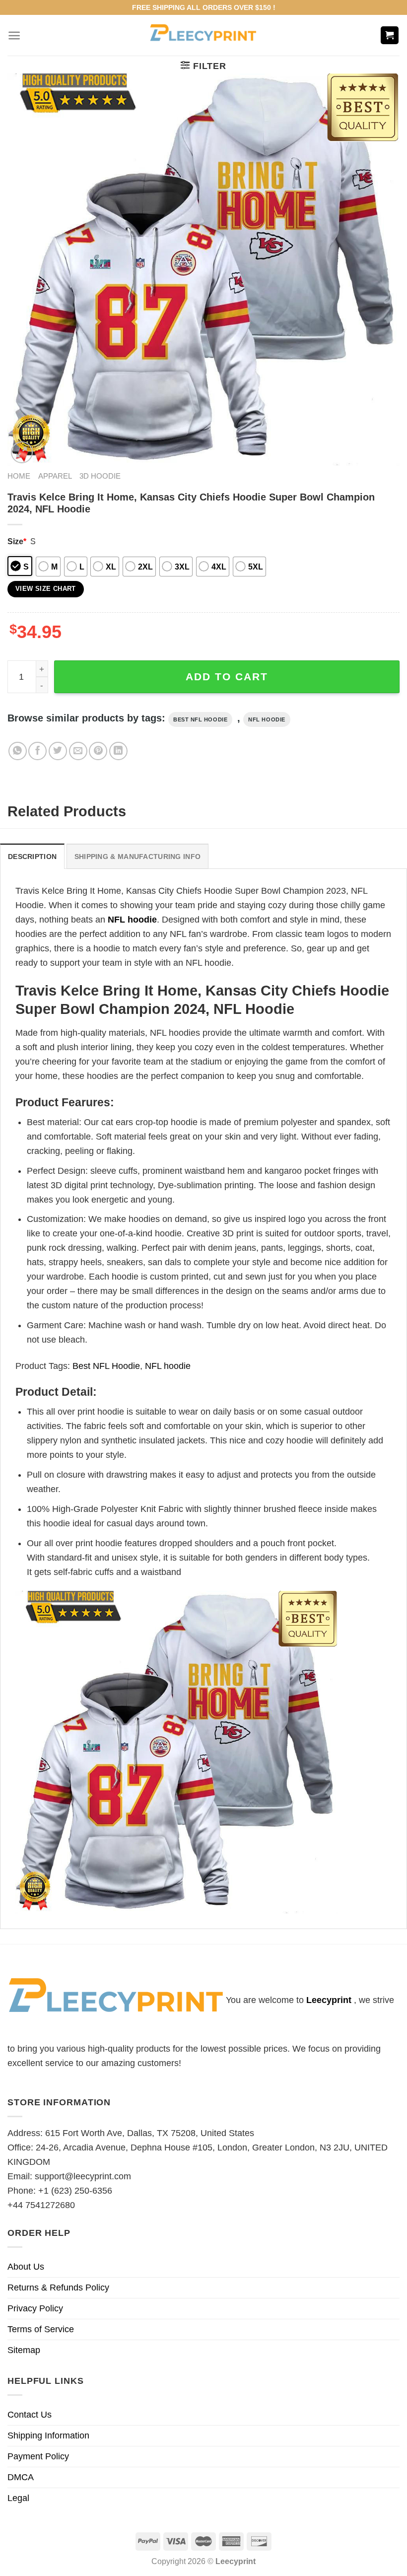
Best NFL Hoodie (200, 719)
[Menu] (14, 36)
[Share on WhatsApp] (18, 751)
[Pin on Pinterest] (98, 751)
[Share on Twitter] (58, 751)
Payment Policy (38, 2456)
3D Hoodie (100, 476)
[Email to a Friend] (78, 751)
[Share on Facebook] (37, 751)
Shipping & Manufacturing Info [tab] (137, 857)
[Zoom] (22, 452)
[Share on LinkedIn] (118, 751)
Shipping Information (48, 2435)
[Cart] (390, 36)
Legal (18, 2498)
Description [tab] (32, 857)
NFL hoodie (267, 719)
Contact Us (30, 2415)
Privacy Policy (35, 2308)
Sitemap (24, 2350)
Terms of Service (41, 2329)
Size (17, 541)
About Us (26, 2267)
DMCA (21, 2477)
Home (19, 476)
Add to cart (227, 677)
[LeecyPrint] (204, 35)
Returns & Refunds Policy (58, 2288)
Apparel (55, 476)
